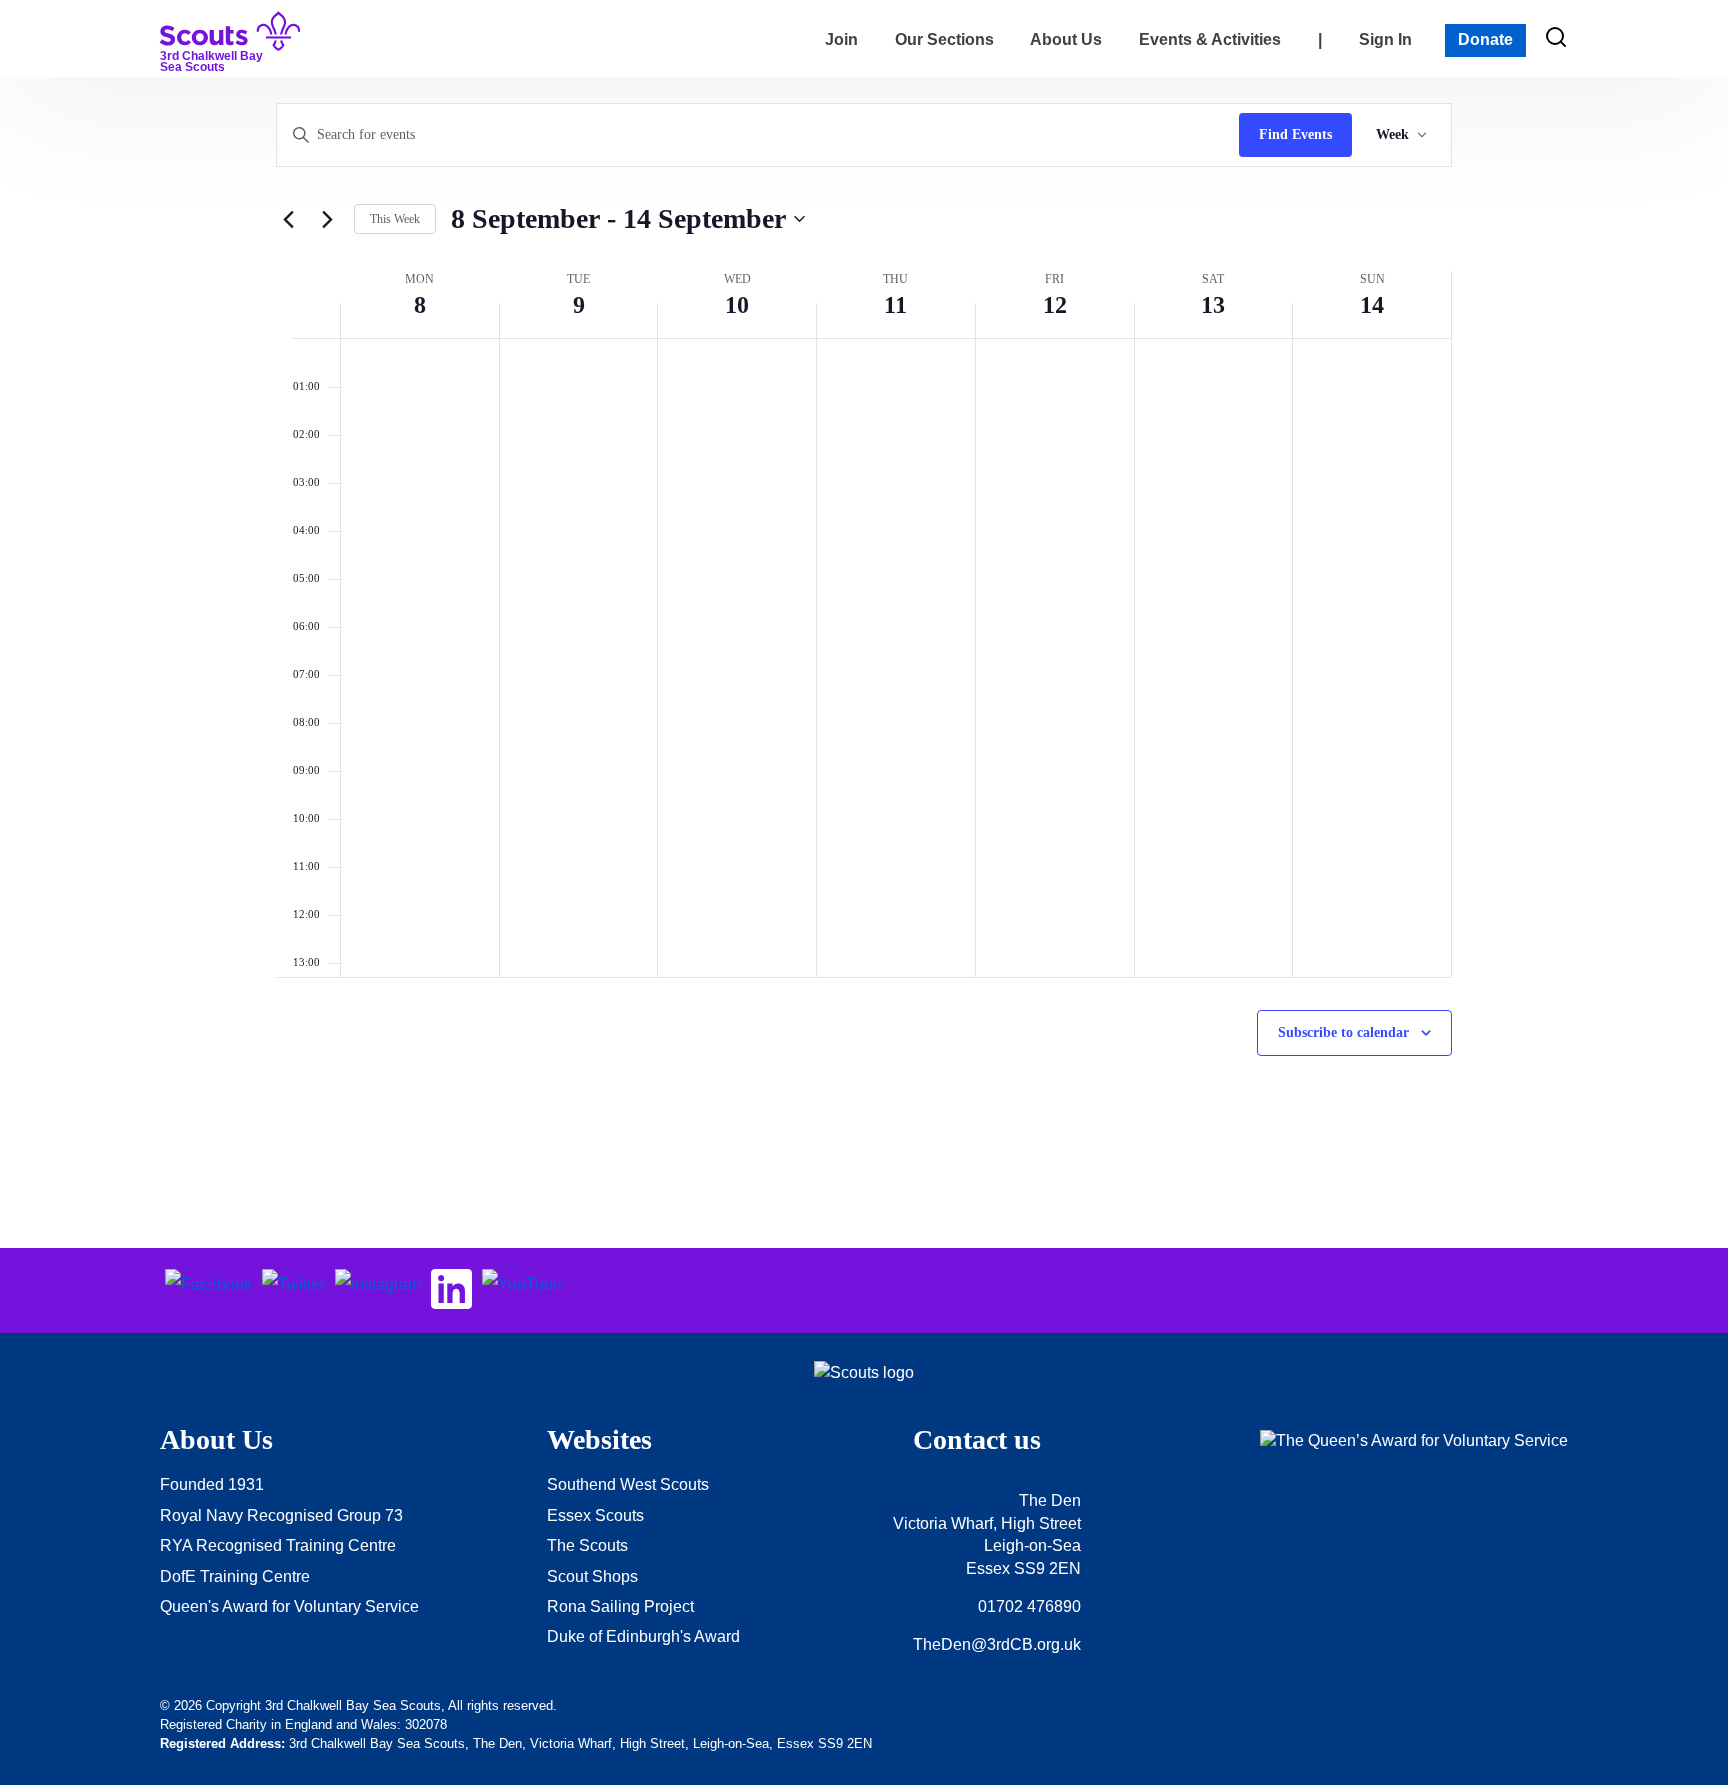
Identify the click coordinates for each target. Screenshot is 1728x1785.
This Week (395, 219)
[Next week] (327, 219)
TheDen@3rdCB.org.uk (997, 1644)
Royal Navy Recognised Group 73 (281, 1515)
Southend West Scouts (628, 1484)
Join (841, 39)
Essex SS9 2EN (1023, 1568)
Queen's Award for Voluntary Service (289, 1606)
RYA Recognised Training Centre (278, 1545)
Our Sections (944, 39)
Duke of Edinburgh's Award (643, 1636)
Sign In (1385, 39)
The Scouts (587, 1545)
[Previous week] (288, 219)
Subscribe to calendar (1343, 1032)
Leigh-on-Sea (1032, 1545)
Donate (1485, 39)
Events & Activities (1210, 39)
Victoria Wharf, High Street (987, 1523)
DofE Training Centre (235, 1576)
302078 (426, 1724)
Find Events (1295, 134)
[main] (864, 663)
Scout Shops (592, 1576)
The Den (1050, 1500)
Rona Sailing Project (620, 1606)
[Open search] (1556, 37)
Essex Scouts (595, 1515)
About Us (1066, 39)
